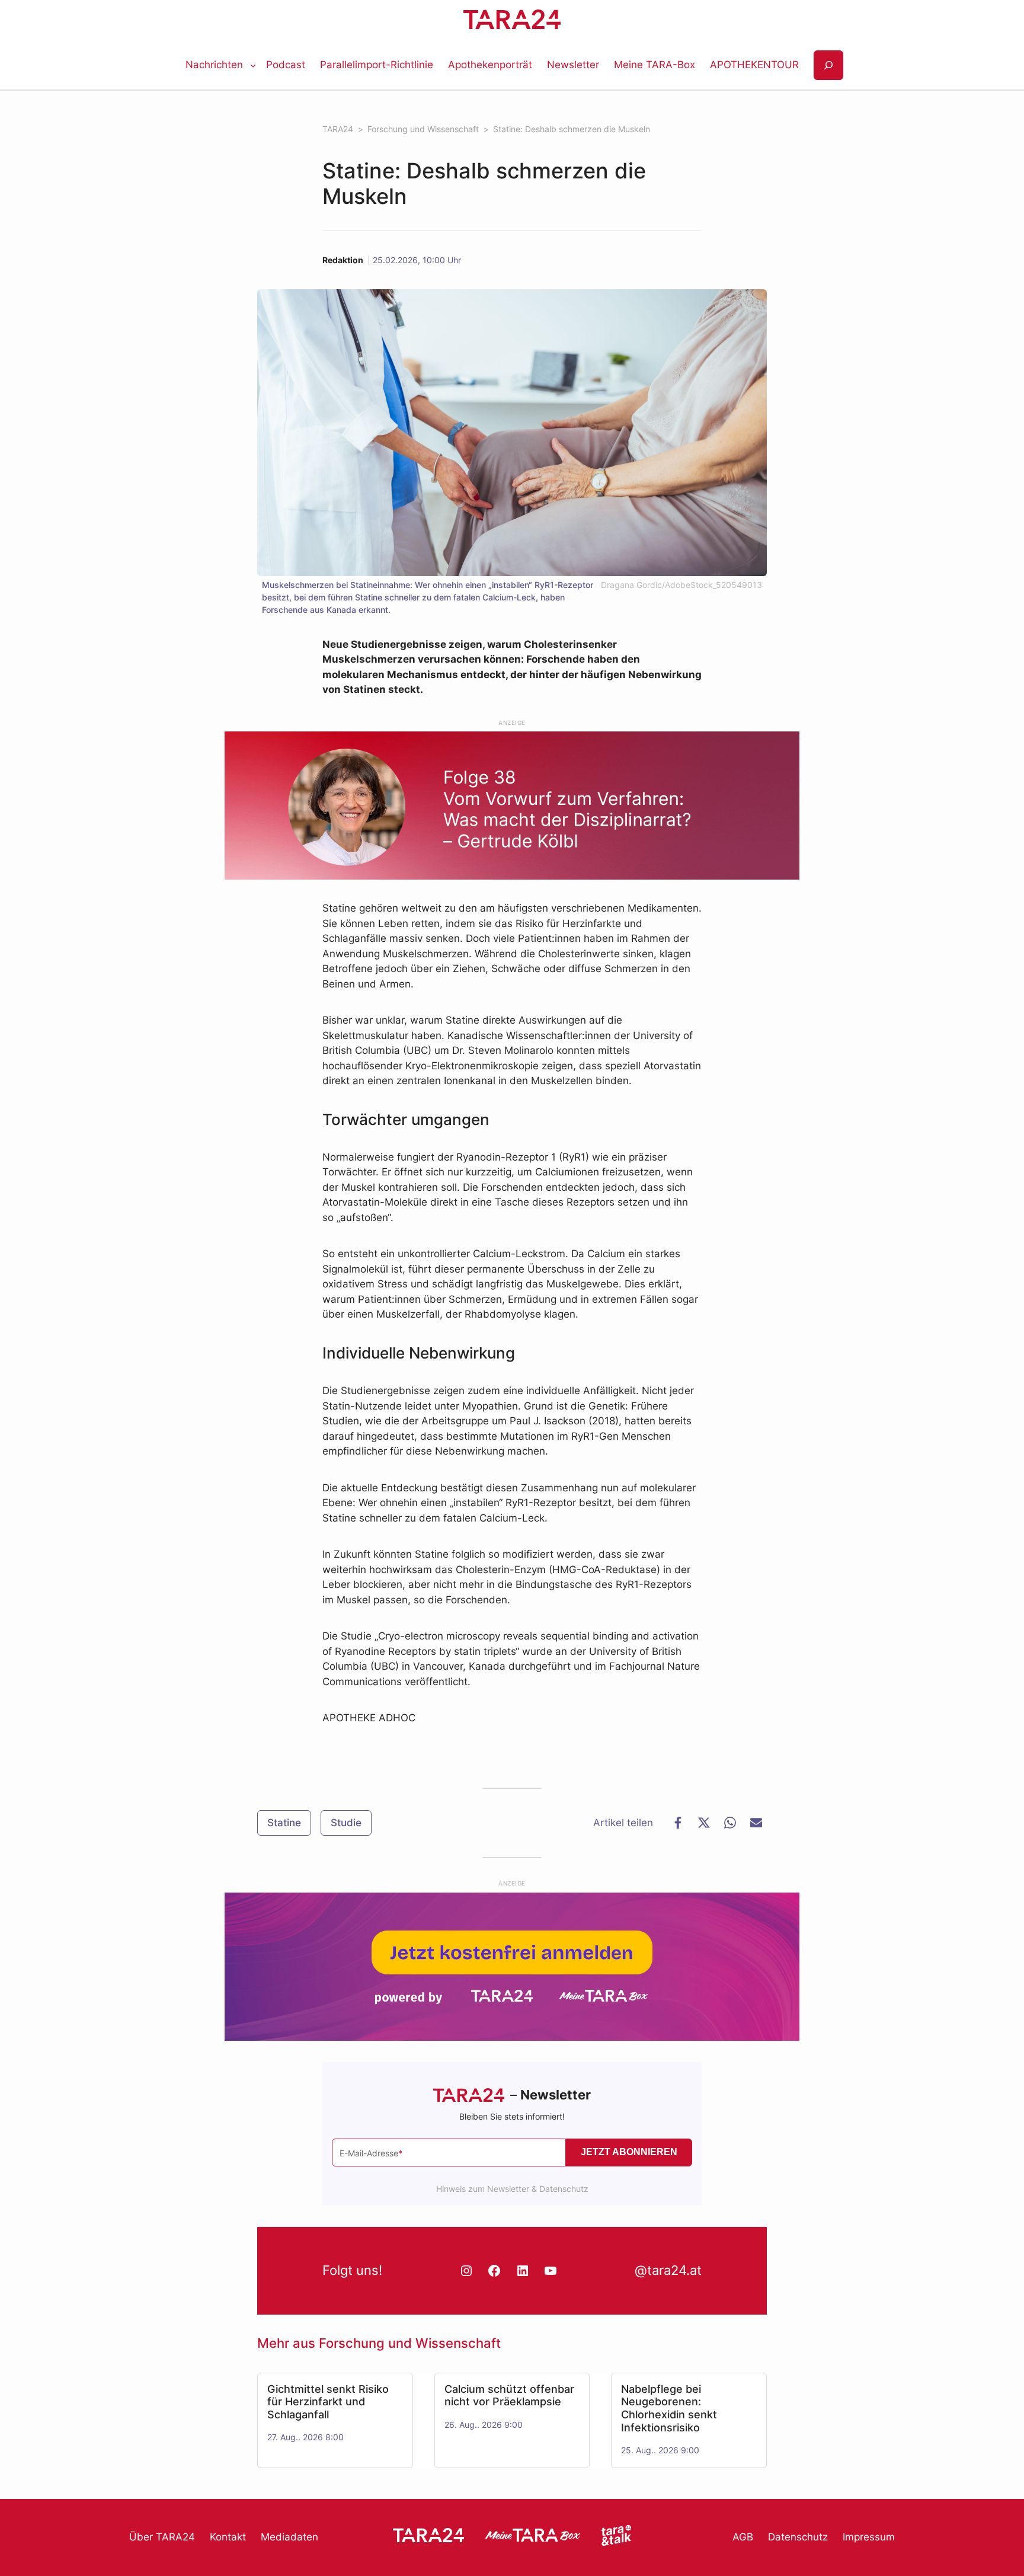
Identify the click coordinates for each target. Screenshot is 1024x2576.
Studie (346, 1823)
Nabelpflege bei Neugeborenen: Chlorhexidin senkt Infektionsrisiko (669, 2408)
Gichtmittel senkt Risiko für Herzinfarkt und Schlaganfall (328, 2402)
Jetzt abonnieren (629, 2152)
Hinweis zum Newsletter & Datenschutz (512, 2189)
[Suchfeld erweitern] (828, 65)
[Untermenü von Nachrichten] (253, 65)
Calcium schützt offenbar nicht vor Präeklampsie (509, 2396)
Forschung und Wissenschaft (410, 2343)
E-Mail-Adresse (371, 2153)
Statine (284, 1823)
